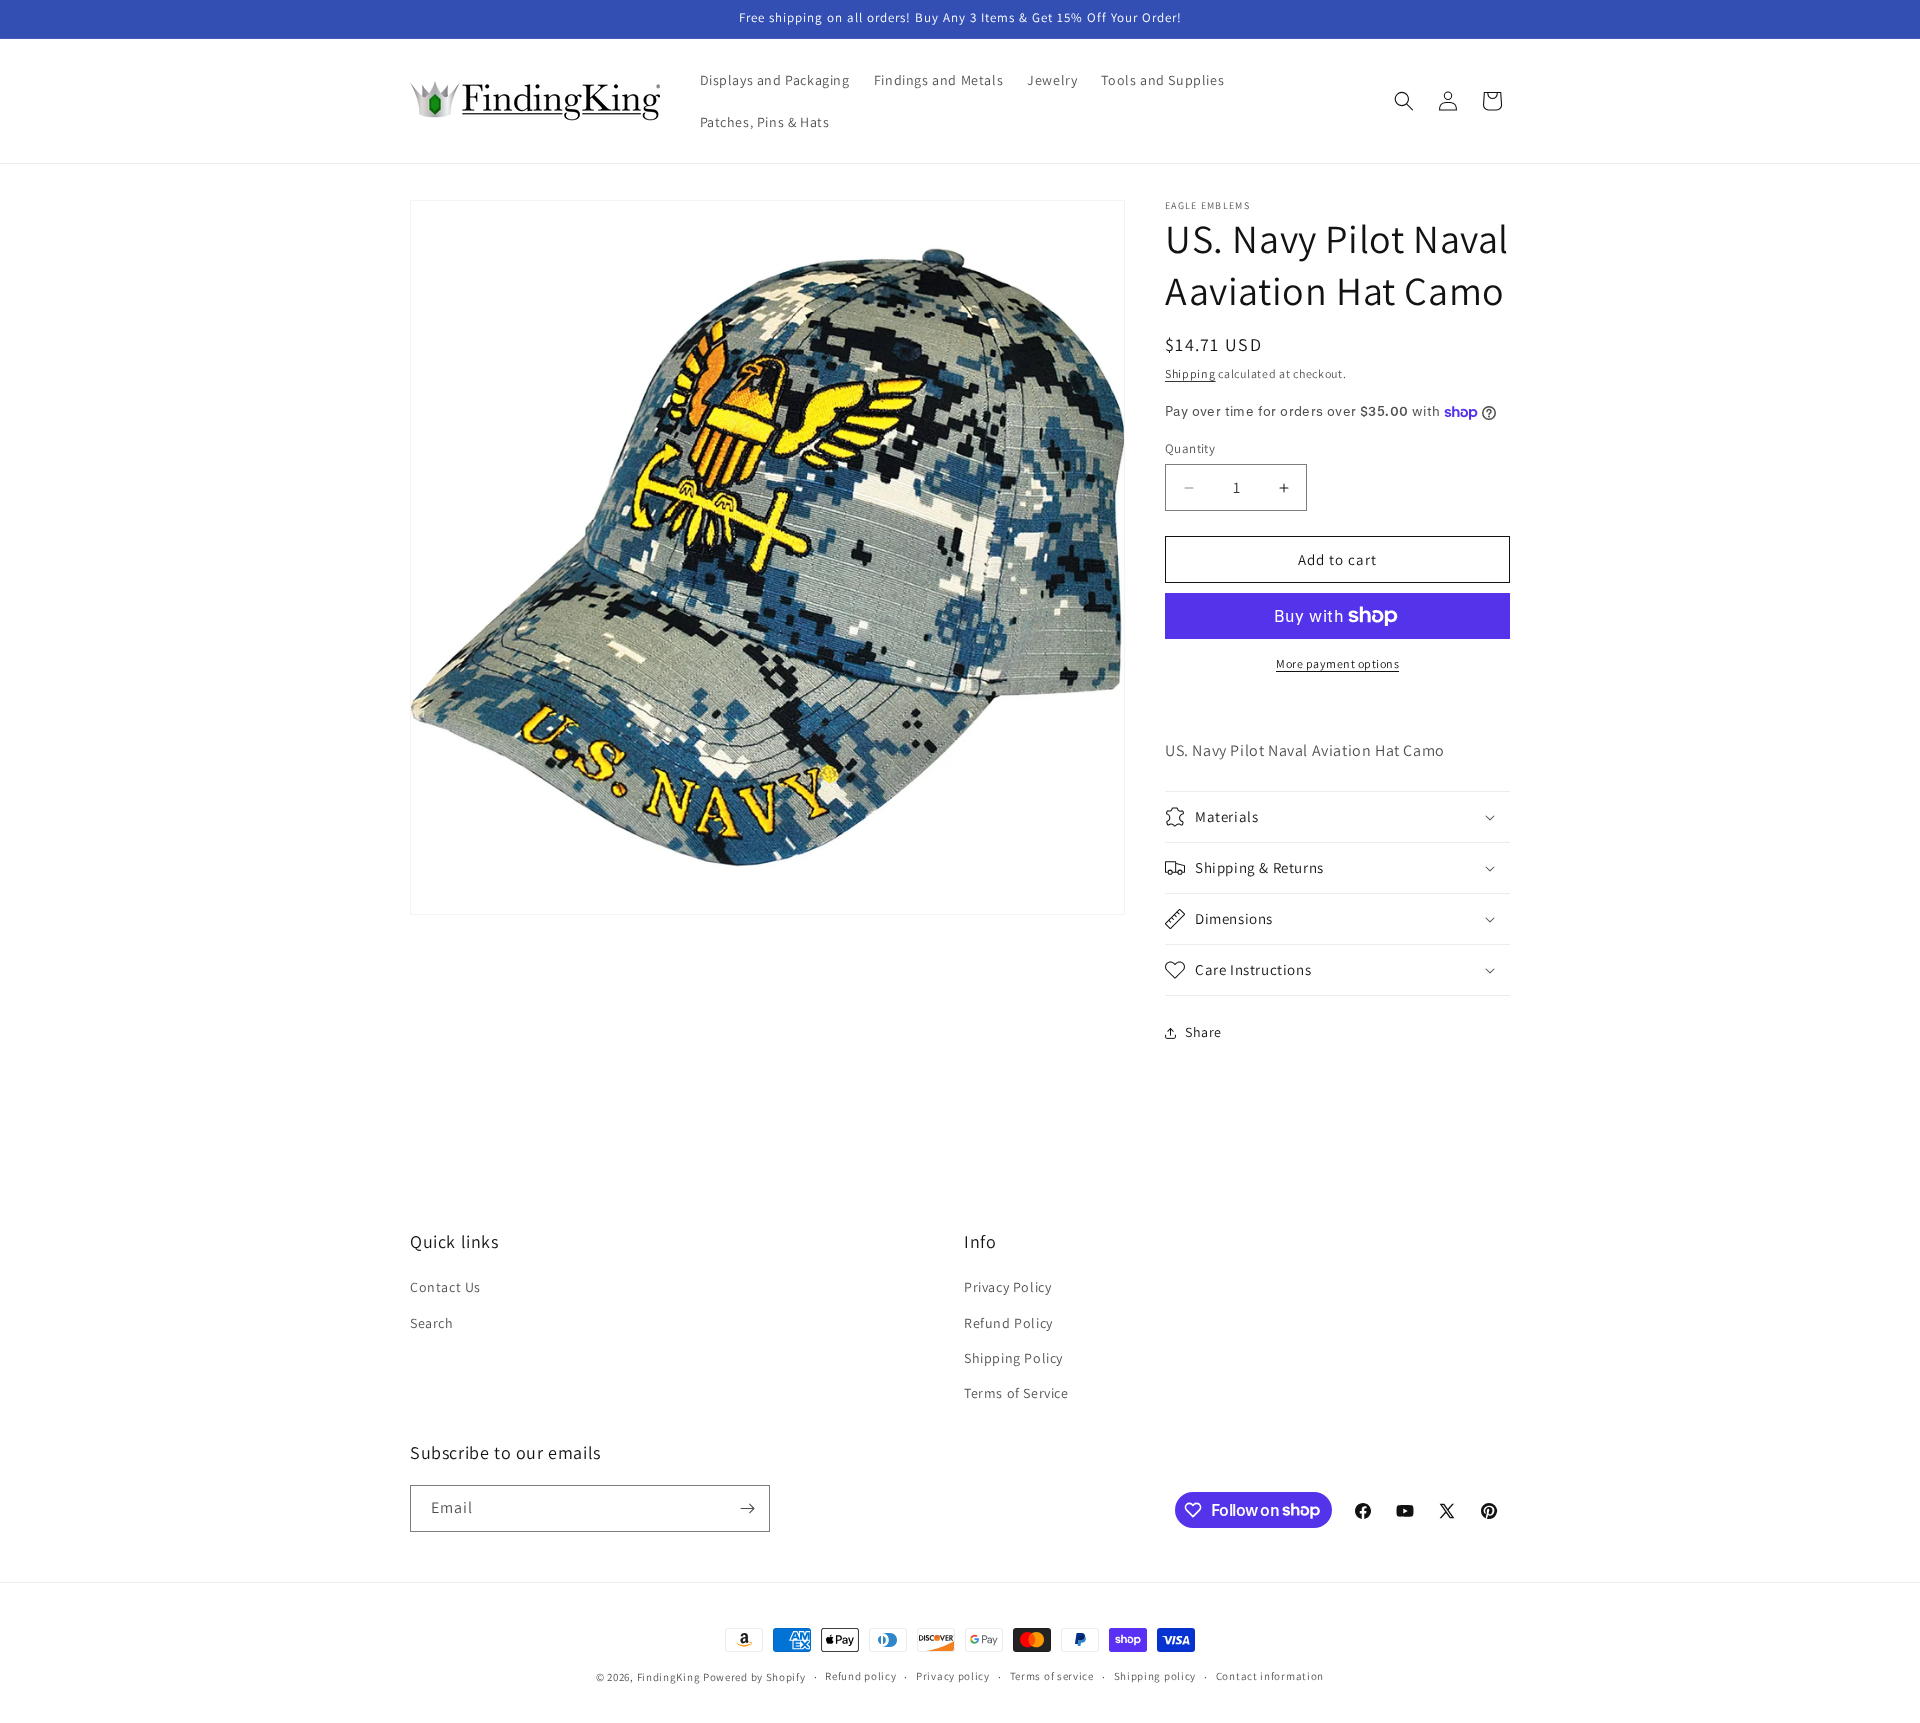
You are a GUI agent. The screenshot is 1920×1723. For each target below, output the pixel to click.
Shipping (1190, 373)
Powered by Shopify (754, 1677)
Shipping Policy (1013, 1358)
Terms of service (1052, 1676)
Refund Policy (1008, 1323)
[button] (1404, 101)
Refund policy (860, 1676)
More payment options (1337, 663)
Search (432, 1323)
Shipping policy (1155, 1676)
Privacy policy (953, 1676)
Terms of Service (1016, 1393)
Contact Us (445, 1287)
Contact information (1270, 1676)
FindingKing (669, 1677)
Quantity (1190, 448)
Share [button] (1203, 1032)
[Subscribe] (747, 1508)
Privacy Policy (1007, 1287)
